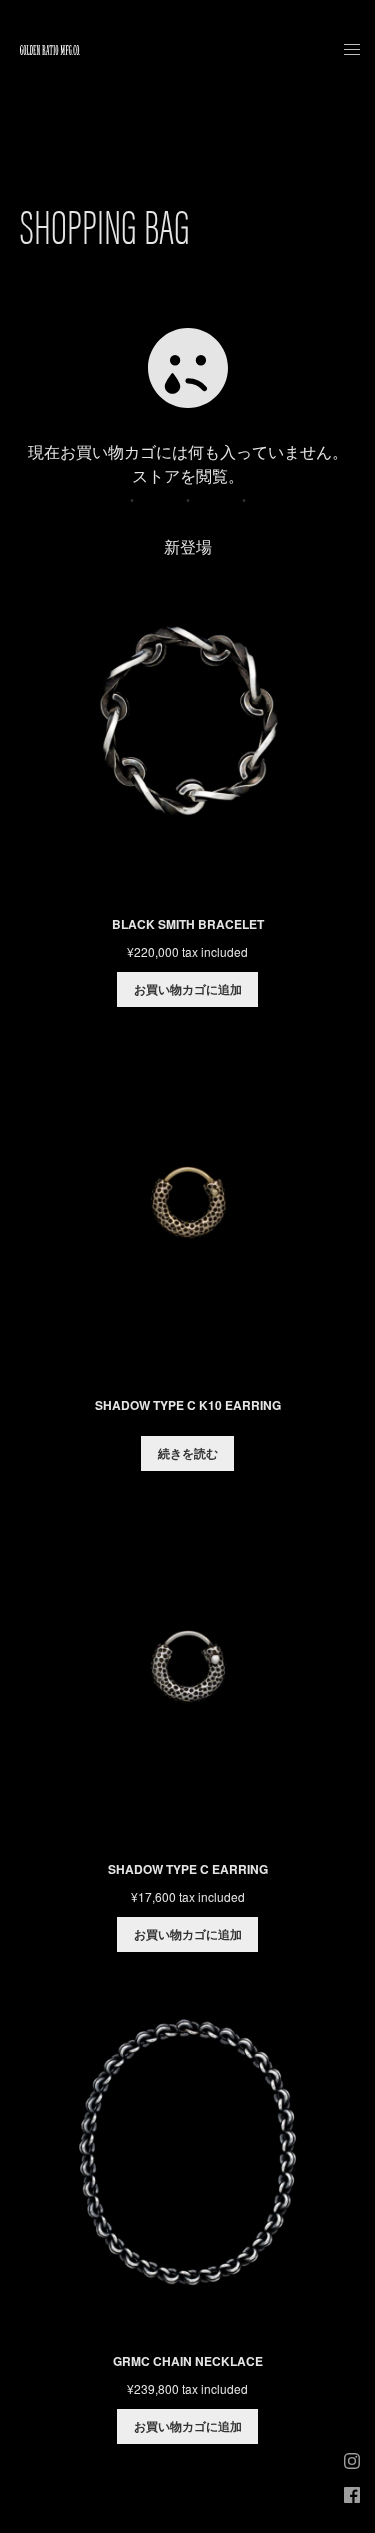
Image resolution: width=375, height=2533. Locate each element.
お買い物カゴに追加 (188, 989)
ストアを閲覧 (180, 475)
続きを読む (188, 1453)
